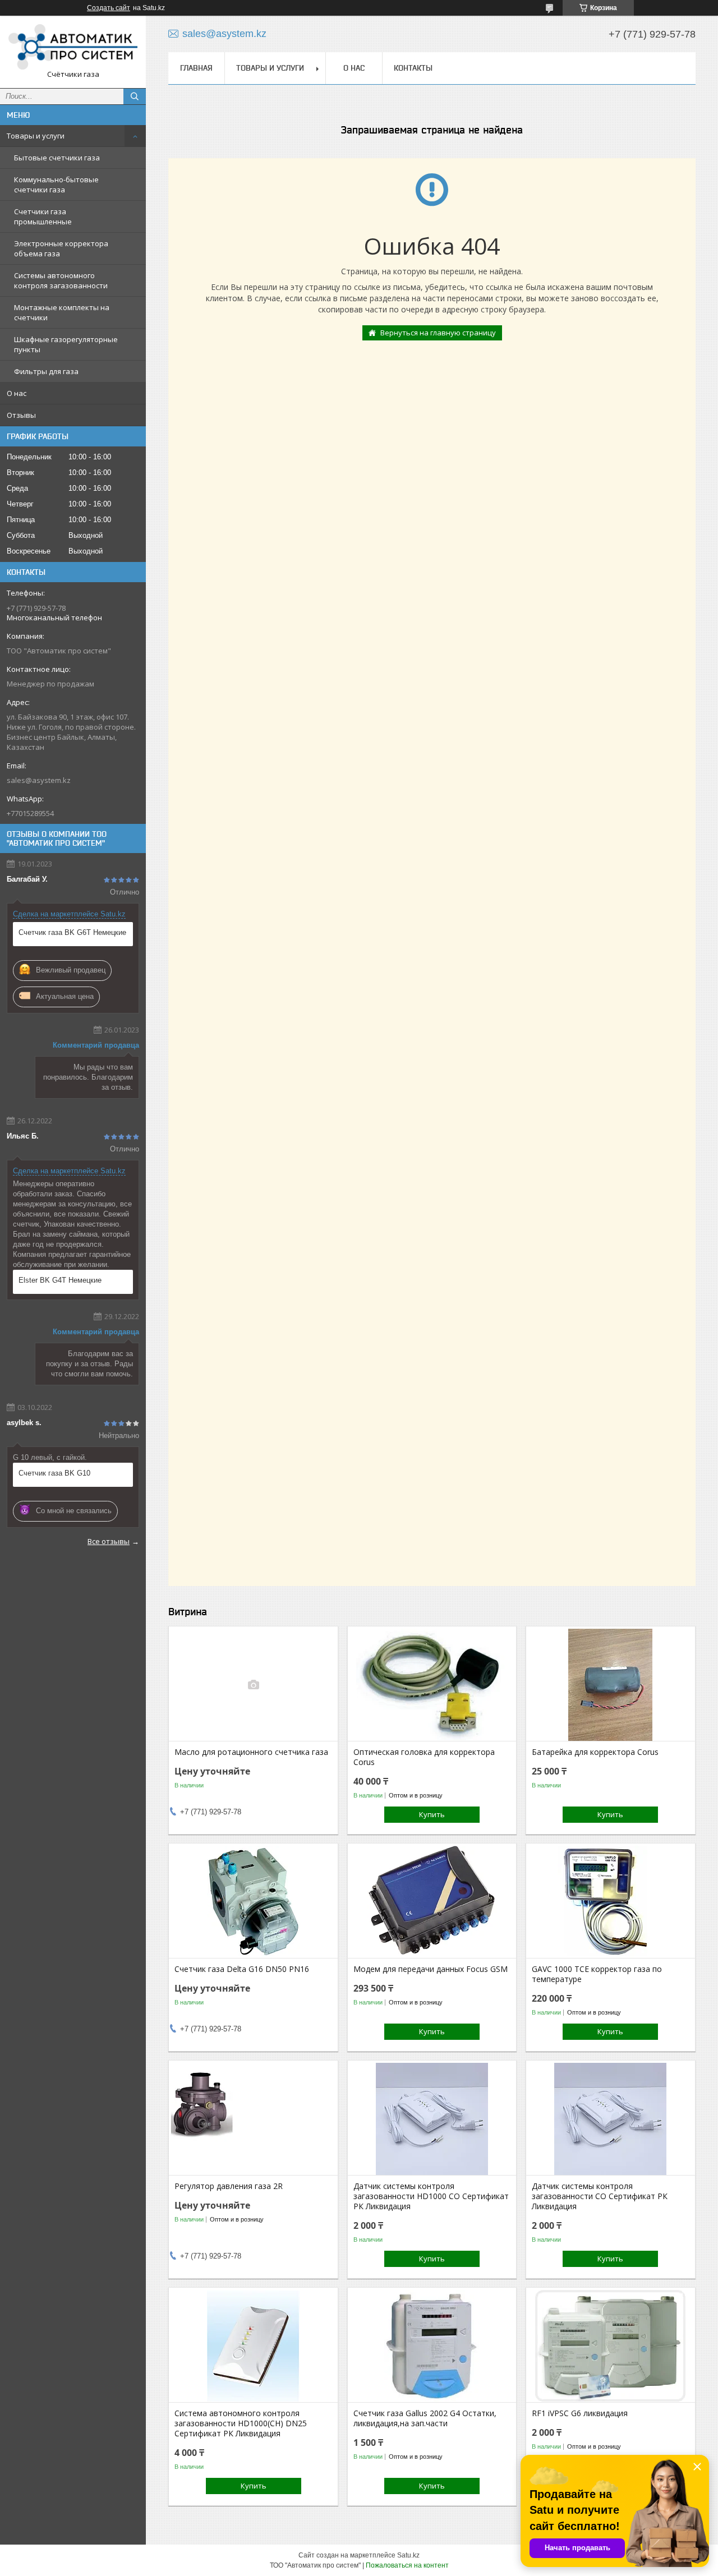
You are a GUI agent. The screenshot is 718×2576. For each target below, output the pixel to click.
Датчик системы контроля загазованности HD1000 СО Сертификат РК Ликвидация (431, 2196)
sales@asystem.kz (39, 780)
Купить (432, 1814)
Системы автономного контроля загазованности (61, 280)
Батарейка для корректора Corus (595, 1752)
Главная (196, 68)
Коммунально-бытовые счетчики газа (56, 185)
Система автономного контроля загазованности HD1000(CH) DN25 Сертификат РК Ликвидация (241, 2423)
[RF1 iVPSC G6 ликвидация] (611, 2346)
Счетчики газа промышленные (43, 216)
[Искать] (135, 96)
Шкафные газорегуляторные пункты (66, 344)
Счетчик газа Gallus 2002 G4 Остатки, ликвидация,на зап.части (425, 2418)
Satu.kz (408, 2555)
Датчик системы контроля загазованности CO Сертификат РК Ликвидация (600, 2196)
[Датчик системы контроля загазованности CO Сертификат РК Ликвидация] (611, 2119)
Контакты (413, 68)
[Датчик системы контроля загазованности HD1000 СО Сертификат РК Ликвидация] (432, 2119)
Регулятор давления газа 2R (229, 2186)
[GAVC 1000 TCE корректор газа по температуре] (611, 1902)
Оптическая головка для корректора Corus (424, 1757)
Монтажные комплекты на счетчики (62, 312)
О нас (17, 393)
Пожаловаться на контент (407, 2565)
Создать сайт (109, 8)
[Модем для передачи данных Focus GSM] (432, 1902)
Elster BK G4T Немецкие (60, 1280)
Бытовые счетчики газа (57, 158)
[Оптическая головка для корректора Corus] (432, 1685)
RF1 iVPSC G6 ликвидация (580, 2413)
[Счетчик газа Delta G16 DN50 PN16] (253, 1902)
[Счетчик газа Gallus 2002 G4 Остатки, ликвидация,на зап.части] (432, 2346)
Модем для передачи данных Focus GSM (431, 1969)
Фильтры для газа (46, 371)
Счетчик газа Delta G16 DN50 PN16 (242, 1969)
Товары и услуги (36, 136)
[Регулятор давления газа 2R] (253, 2119)
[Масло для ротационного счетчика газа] (253, 1685)
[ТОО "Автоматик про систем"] (73, 47)
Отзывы (21, 415)
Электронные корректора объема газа (61, 248)
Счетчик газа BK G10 (54, 1473)
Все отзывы (109, 1541)
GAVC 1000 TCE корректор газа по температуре (597, 1974)
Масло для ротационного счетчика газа (251, 1752)
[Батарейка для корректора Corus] (611, 1685)
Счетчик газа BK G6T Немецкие (72, 932)
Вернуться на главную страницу (438, 333)
